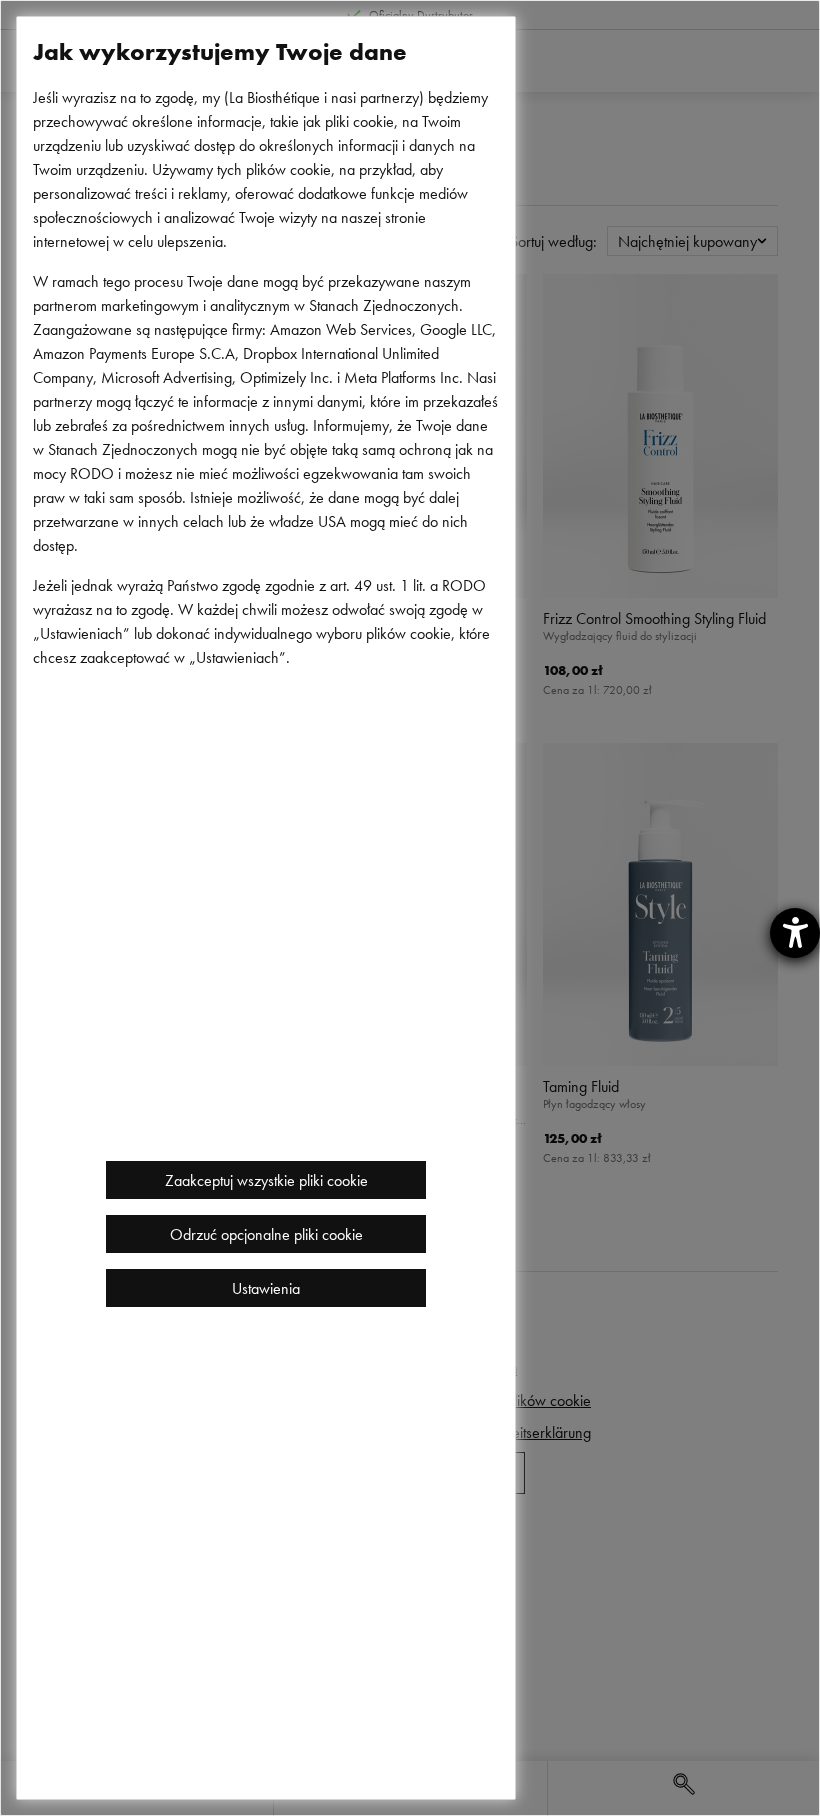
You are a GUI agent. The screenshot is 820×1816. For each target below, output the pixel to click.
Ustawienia (266, 1288)
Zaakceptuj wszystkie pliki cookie (266, 1180)
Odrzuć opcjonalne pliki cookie (266, 1234)
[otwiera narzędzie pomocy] (795, 933)
